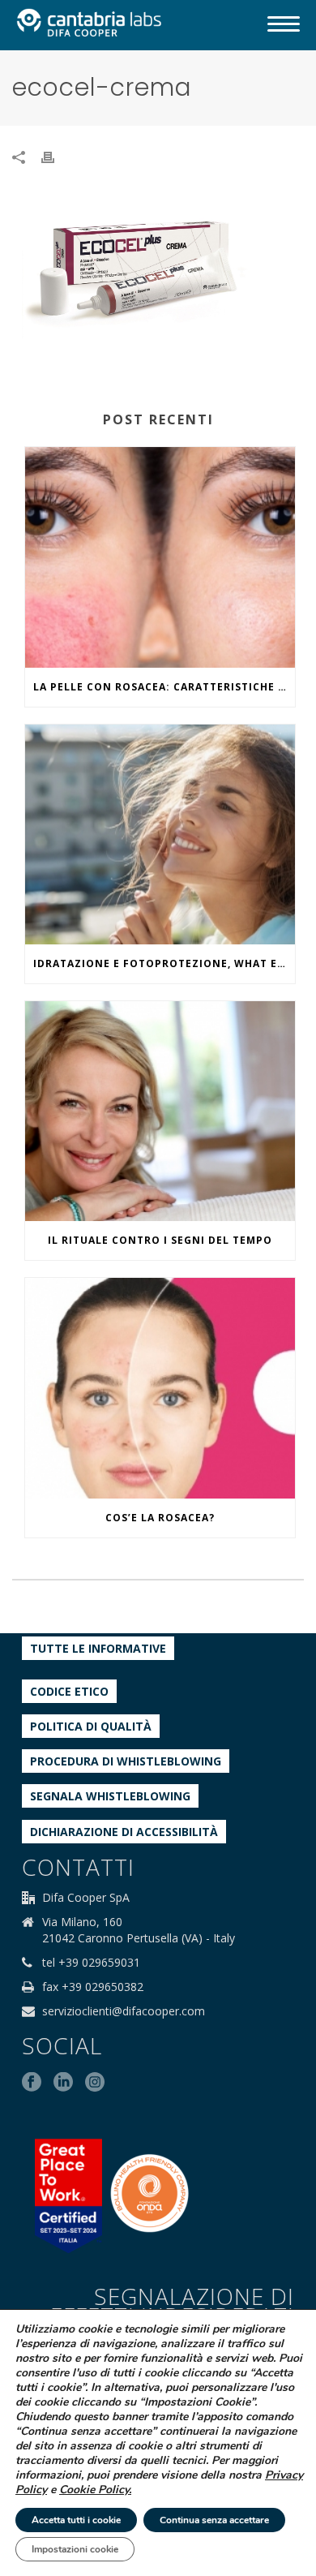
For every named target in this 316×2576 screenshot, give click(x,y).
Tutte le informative (98, 1648)
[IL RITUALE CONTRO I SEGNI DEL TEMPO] (160, 1111)
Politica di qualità (91, 1726)
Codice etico (69, 1691)
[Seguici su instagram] (95, 2083)
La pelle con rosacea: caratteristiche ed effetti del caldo (164, 687)
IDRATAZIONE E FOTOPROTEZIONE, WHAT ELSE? (164, 963)
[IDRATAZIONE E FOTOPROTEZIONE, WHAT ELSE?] (160, 834)
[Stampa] (56, 156)
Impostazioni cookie (75, 2549)
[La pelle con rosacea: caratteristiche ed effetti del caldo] (160, 557)
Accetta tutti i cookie (76, 2520)
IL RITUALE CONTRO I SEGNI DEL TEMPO (160, 1240)
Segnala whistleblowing (110, 1796)
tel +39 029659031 (91, 1963)
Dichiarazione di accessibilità (124, 1832)
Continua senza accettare (214, 2520)
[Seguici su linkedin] (63, 2083)
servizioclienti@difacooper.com (124, 2011)
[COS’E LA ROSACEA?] (160, 1388)
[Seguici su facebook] (32, 2083)
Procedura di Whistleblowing (126, 1761)
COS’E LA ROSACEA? (160, 1518)
